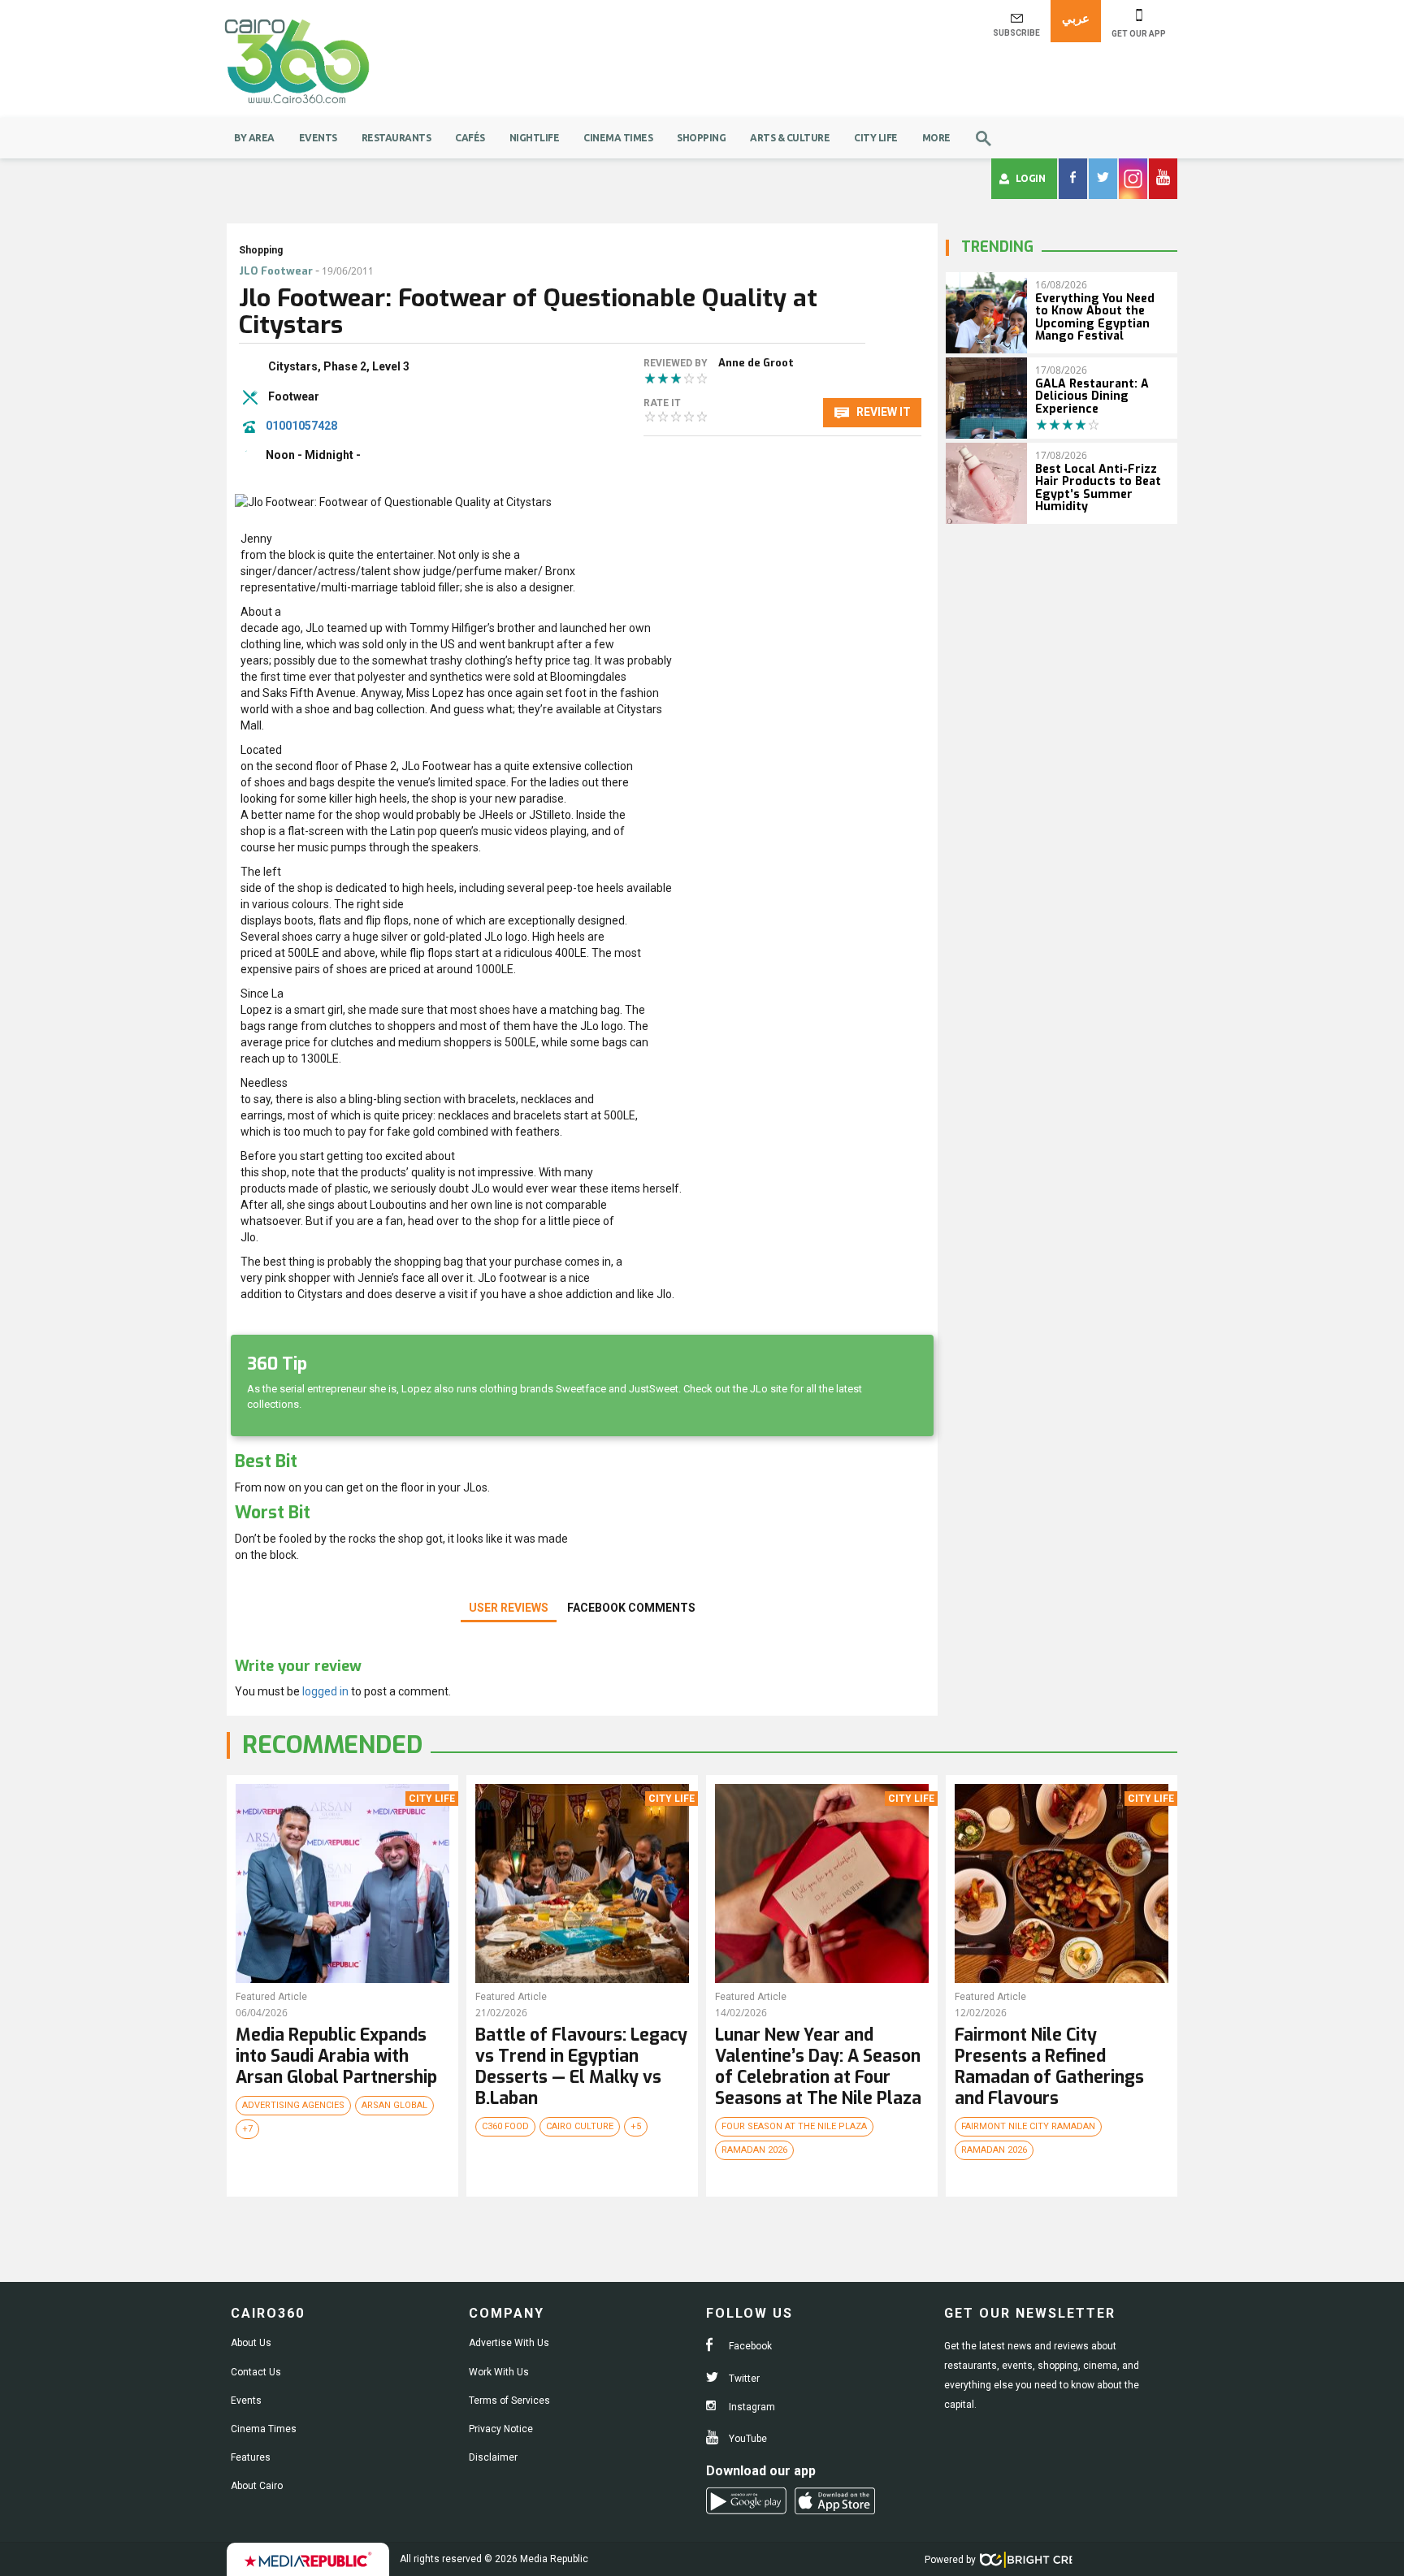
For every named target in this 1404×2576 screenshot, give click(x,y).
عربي (1076, 18)
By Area (254, 138)
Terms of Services (509, 2401)
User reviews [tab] (509, 1608)
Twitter (743, 2379)
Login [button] (1031, 178)
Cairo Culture (580, 2126)
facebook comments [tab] (631, 1608)
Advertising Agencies (293, 2105)
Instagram (751, 2407)
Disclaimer (493, 2457)
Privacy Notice (501, 2429)
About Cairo (257, 2486)
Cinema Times (618, 138)
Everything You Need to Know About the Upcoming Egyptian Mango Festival (1095, 317)
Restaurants (396, 138)
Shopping (701, 138)
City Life (876, 138)
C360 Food (505, 2126)
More (936, 138)
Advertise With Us (509, 2343)
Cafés (470, 138)
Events (318, 138)
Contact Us (256, 2372)
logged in (325, 1691)
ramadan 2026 (754, 2150)
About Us (251, 2343)
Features (251, 2457)
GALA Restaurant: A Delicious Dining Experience (1092, 396)
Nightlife (535, 138)
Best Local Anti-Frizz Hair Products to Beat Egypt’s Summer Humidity (1098, 488)
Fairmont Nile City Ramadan (1028, 2126)
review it (882, 412)
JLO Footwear (276, 271)
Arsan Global (394, 2105)
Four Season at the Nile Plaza (794, 2126)
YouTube (747, 2439)
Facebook (749, 2346)
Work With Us (499, 2372)
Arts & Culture (790, 138)
